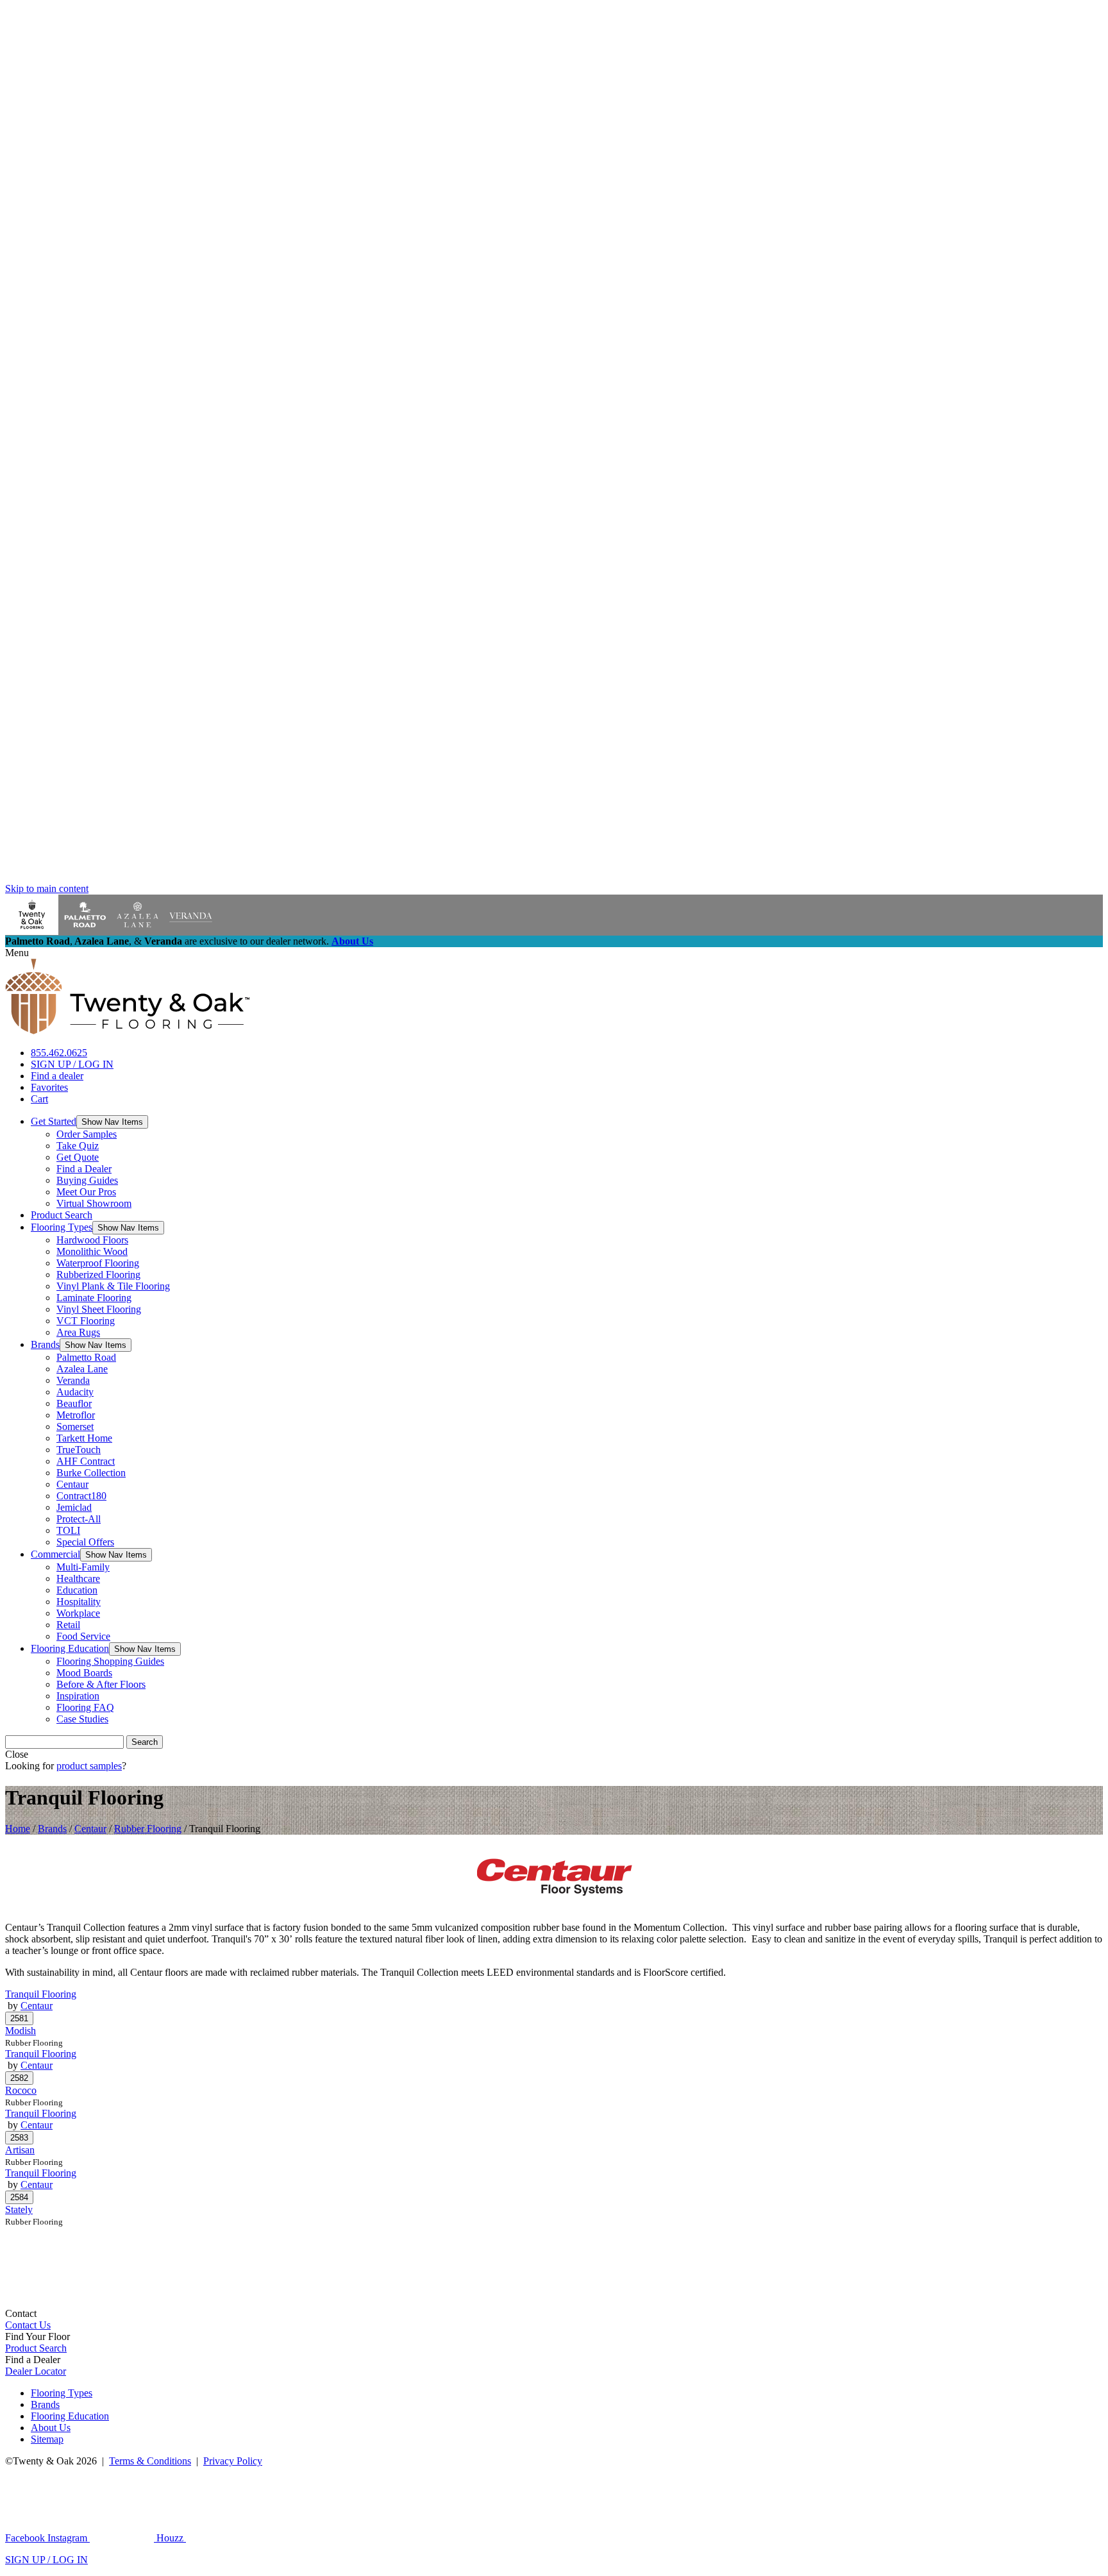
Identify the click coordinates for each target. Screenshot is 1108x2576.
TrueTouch (79, 1450)
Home (18, 1829)
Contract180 (81, 1496)
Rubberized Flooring (98, 1275)
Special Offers (85, 1542)
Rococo (21, 2090)
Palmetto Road (86, 1357)
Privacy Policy (233, 2461)
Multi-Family (83, 1567)
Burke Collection (91, 1473)
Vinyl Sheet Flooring (99, 1309)
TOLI (68, 1530)
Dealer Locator (36, 2371)
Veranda (73, 1380)
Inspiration (78, 1696)
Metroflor (76, 1415)
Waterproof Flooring (98, 1263)
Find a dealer (57, 1076)
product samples (89, 1766)
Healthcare (78, 1578)
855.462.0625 (59, 1053)
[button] (112, 1122)
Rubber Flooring (148, 1829)
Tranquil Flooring (41, 1994)
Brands (45, 1344)
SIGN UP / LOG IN (72, 1064)
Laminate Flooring (94, 1298)
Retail (68, 1625)
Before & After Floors (101, 1684)
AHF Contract (86, 1461)
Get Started (54, 1121)
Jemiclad (74, 1507)
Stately (19, 2210)
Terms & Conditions (150, 2461)
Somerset (75, 1427)
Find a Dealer (84, 1169)
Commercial (55, 1554)
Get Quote (78, 1157)
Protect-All (79, 1519)
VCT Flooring (86, 1321)
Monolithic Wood (92, 1251)
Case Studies (82, 1719)
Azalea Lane (82, 1369)
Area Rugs (78, 1332)
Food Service (83, 1636)
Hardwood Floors (92, 1240)
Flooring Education (70, 1648)
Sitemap (47, 2439)
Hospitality (79, 1602)
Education (77, 1590)
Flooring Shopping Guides (110, 1661)
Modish (21, 2031)
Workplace (78, 1613)
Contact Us (28, 2325)
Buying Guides (87, 1180)
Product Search (62, 1215)
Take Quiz (78, 1146)
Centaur (72, 1484)
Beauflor (74, 1403)
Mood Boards (84, 1673)
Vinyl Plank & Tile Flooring (113, 1286)
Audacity (75, 1392)
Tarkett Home (84, 1438)
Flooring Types (62, 1227)
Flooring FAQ (85, 1707)
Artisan (20, 2150)
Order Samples (87, 1134)
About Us (352, 941)
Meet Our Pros (86, 1192)
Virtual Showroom (94, 1203)
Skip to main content (47, 888)
